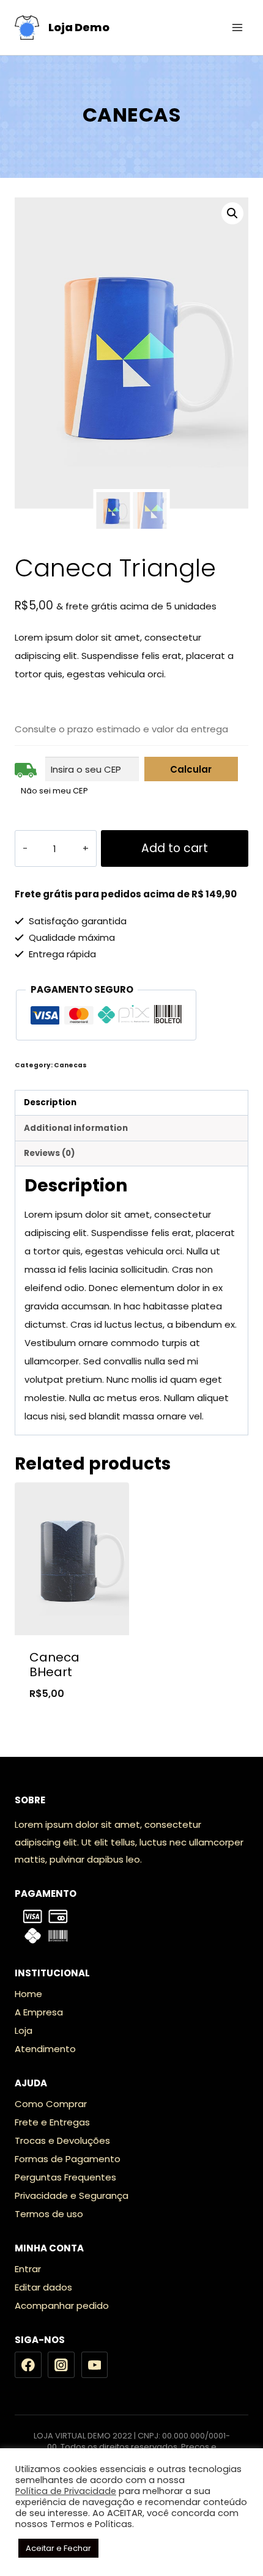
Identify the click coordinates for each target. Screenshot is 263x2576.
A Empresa (39, 2012)
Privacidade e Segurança (72, 2195)
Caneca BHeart (54, 1665)
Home (28, 1994)
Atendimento (45, 2049)
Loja (24, 2030)
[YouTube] (95, 2365)
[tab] (131, 1103)
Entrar (28, 2269)
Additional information (76, 1128)
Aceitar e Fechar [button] (58, 2548)
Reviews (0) (50, 1153)
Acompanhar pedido (62, 2306)
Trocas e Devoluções (62, 2140)
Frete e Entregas (52, 2122)
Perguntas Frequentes (65, 2177)
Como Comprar (51, 2104)
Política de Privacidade (66, 2491)
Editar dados (43, 2287)
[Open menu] (237, 27)
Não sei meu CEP (54, 791)
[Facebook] (28, 2365)
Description (50, 1102)
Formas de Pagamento (68, 2159)
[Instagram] (61, 2365)
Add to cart (175, 848)
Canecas (132, 115)
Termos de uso (49, 2214)
